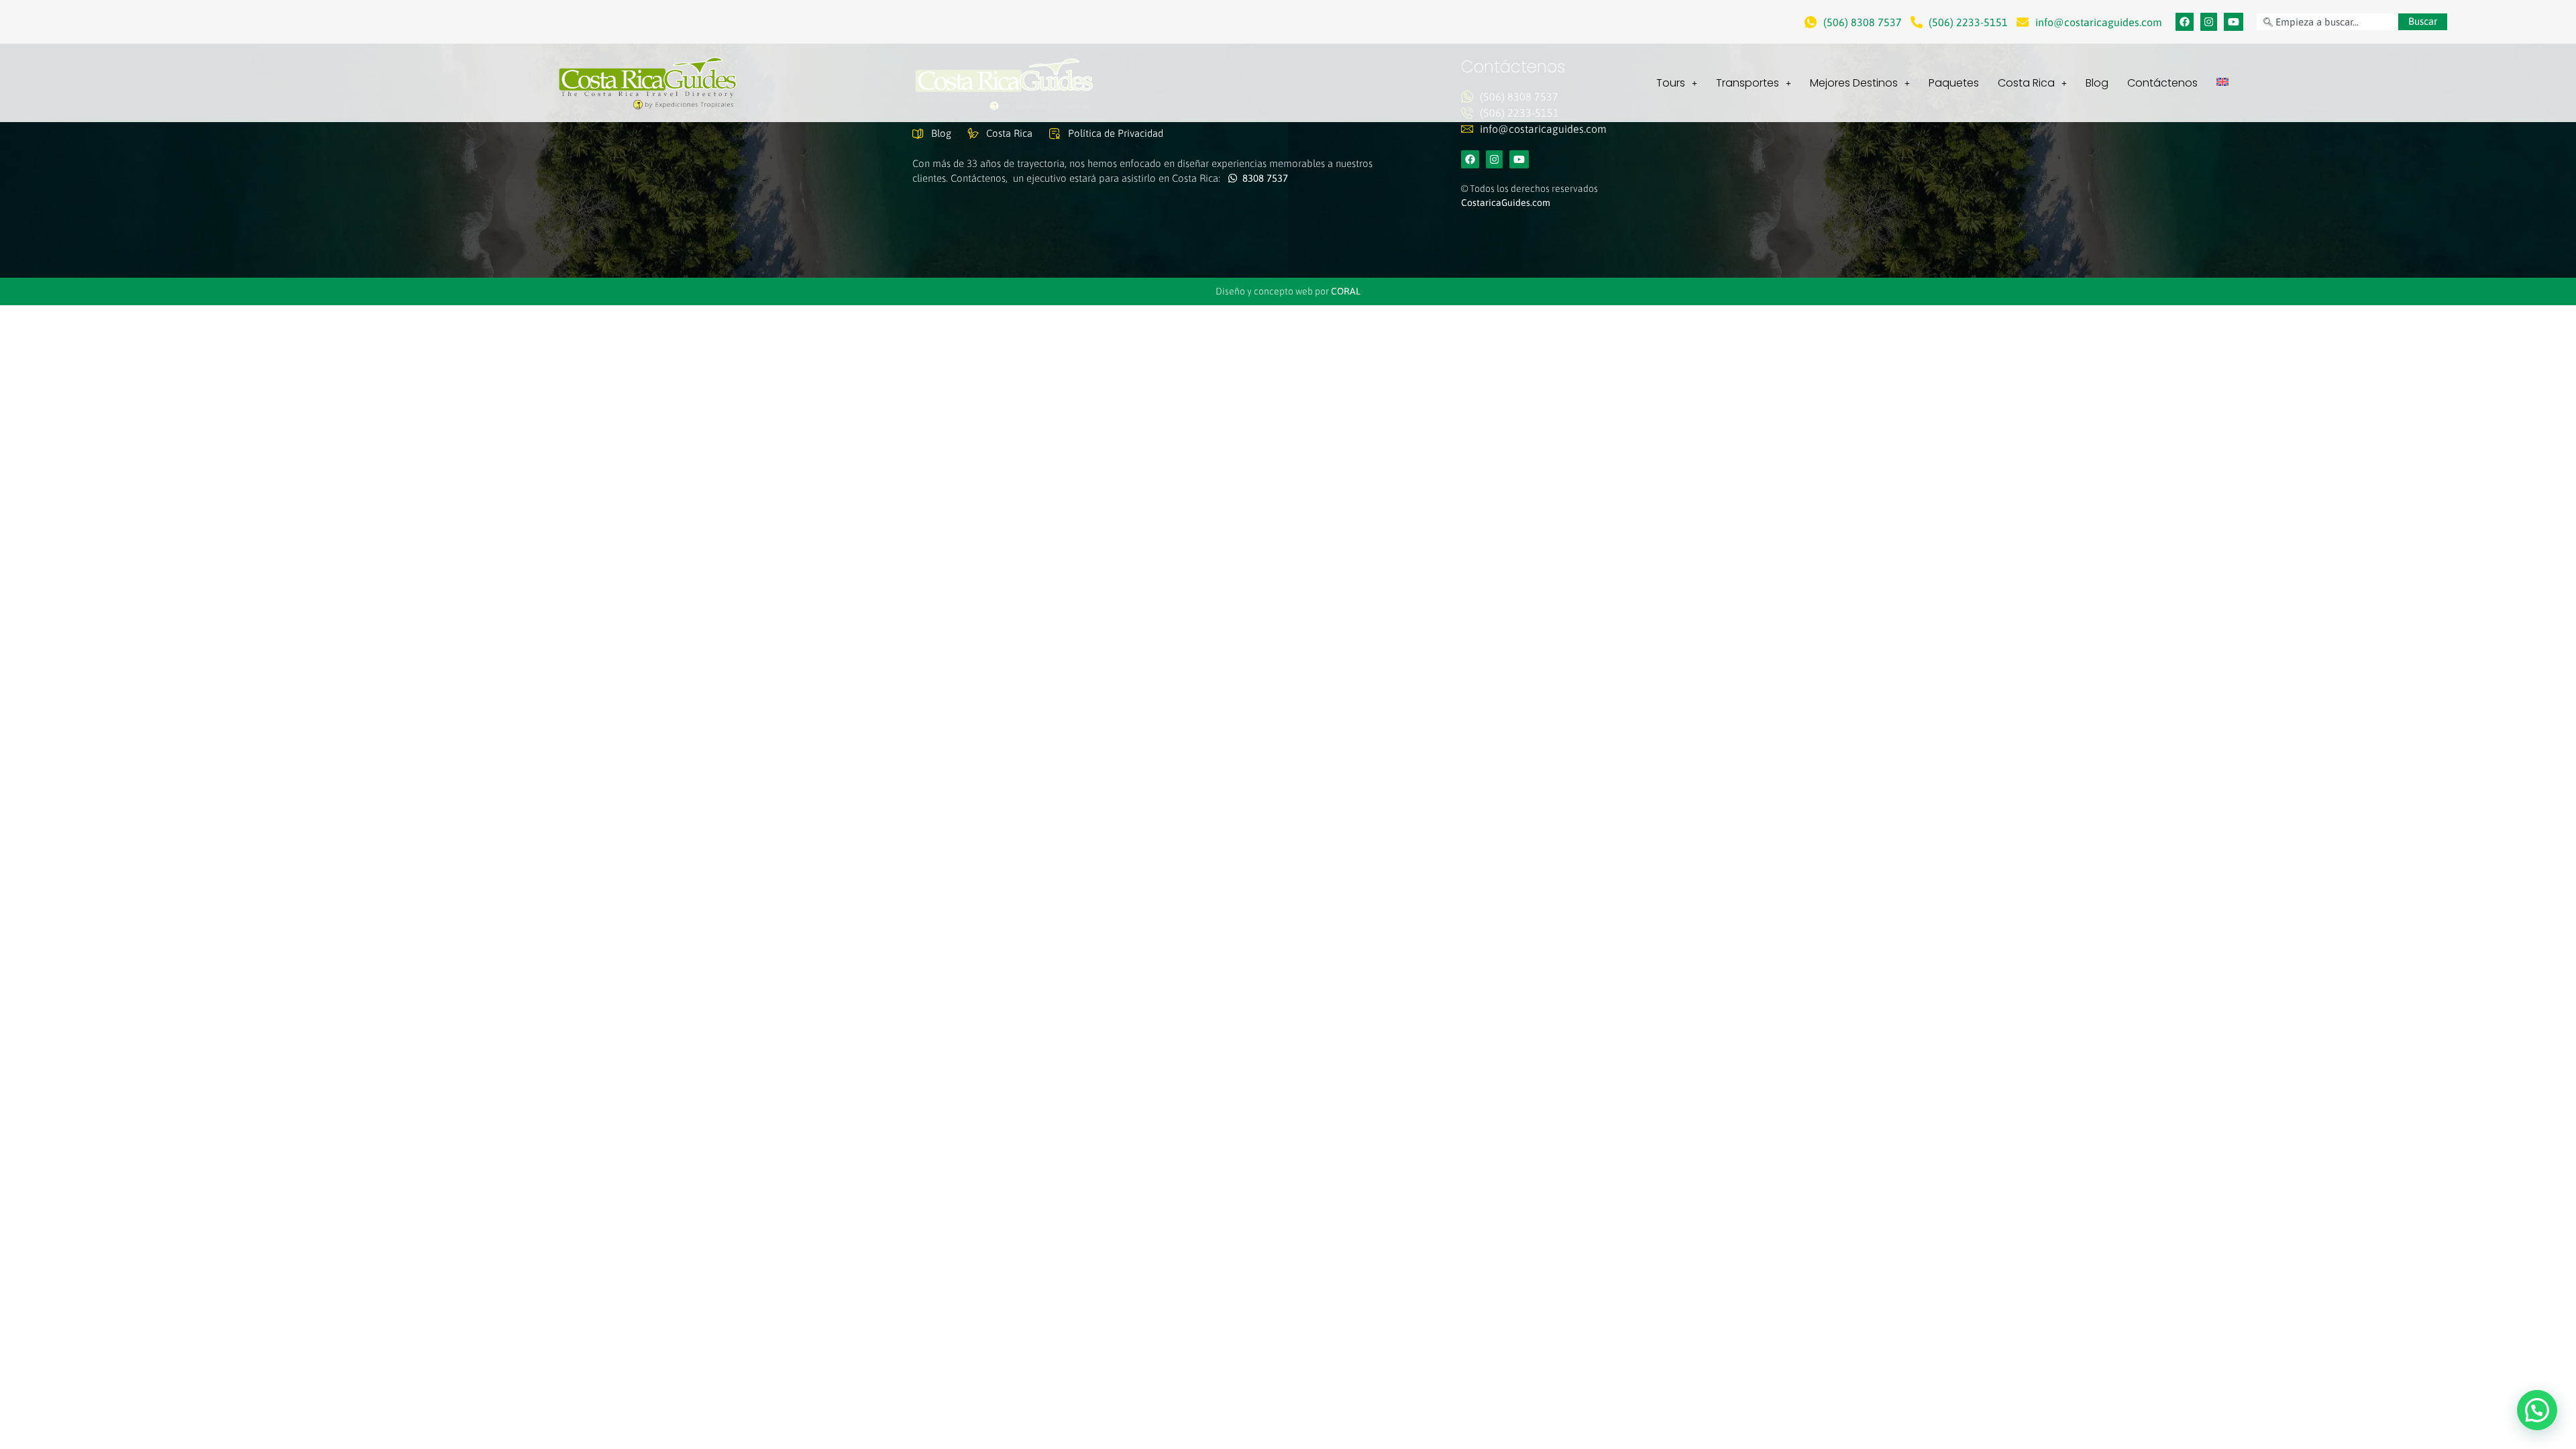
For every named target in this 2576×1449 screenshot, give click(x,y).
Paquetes (1954, 83)
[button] (2537, 1410)
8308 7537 (1263, 178)
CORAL (1346, 291)
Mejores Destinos (1854, 83)
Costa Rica (2026, 83)
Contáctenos (2162, 83)
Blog (2097, 83)
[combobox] (2326, 22)
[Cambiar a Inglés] (2222, 82)
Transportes (1748, 83)
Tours (1671, 83)
